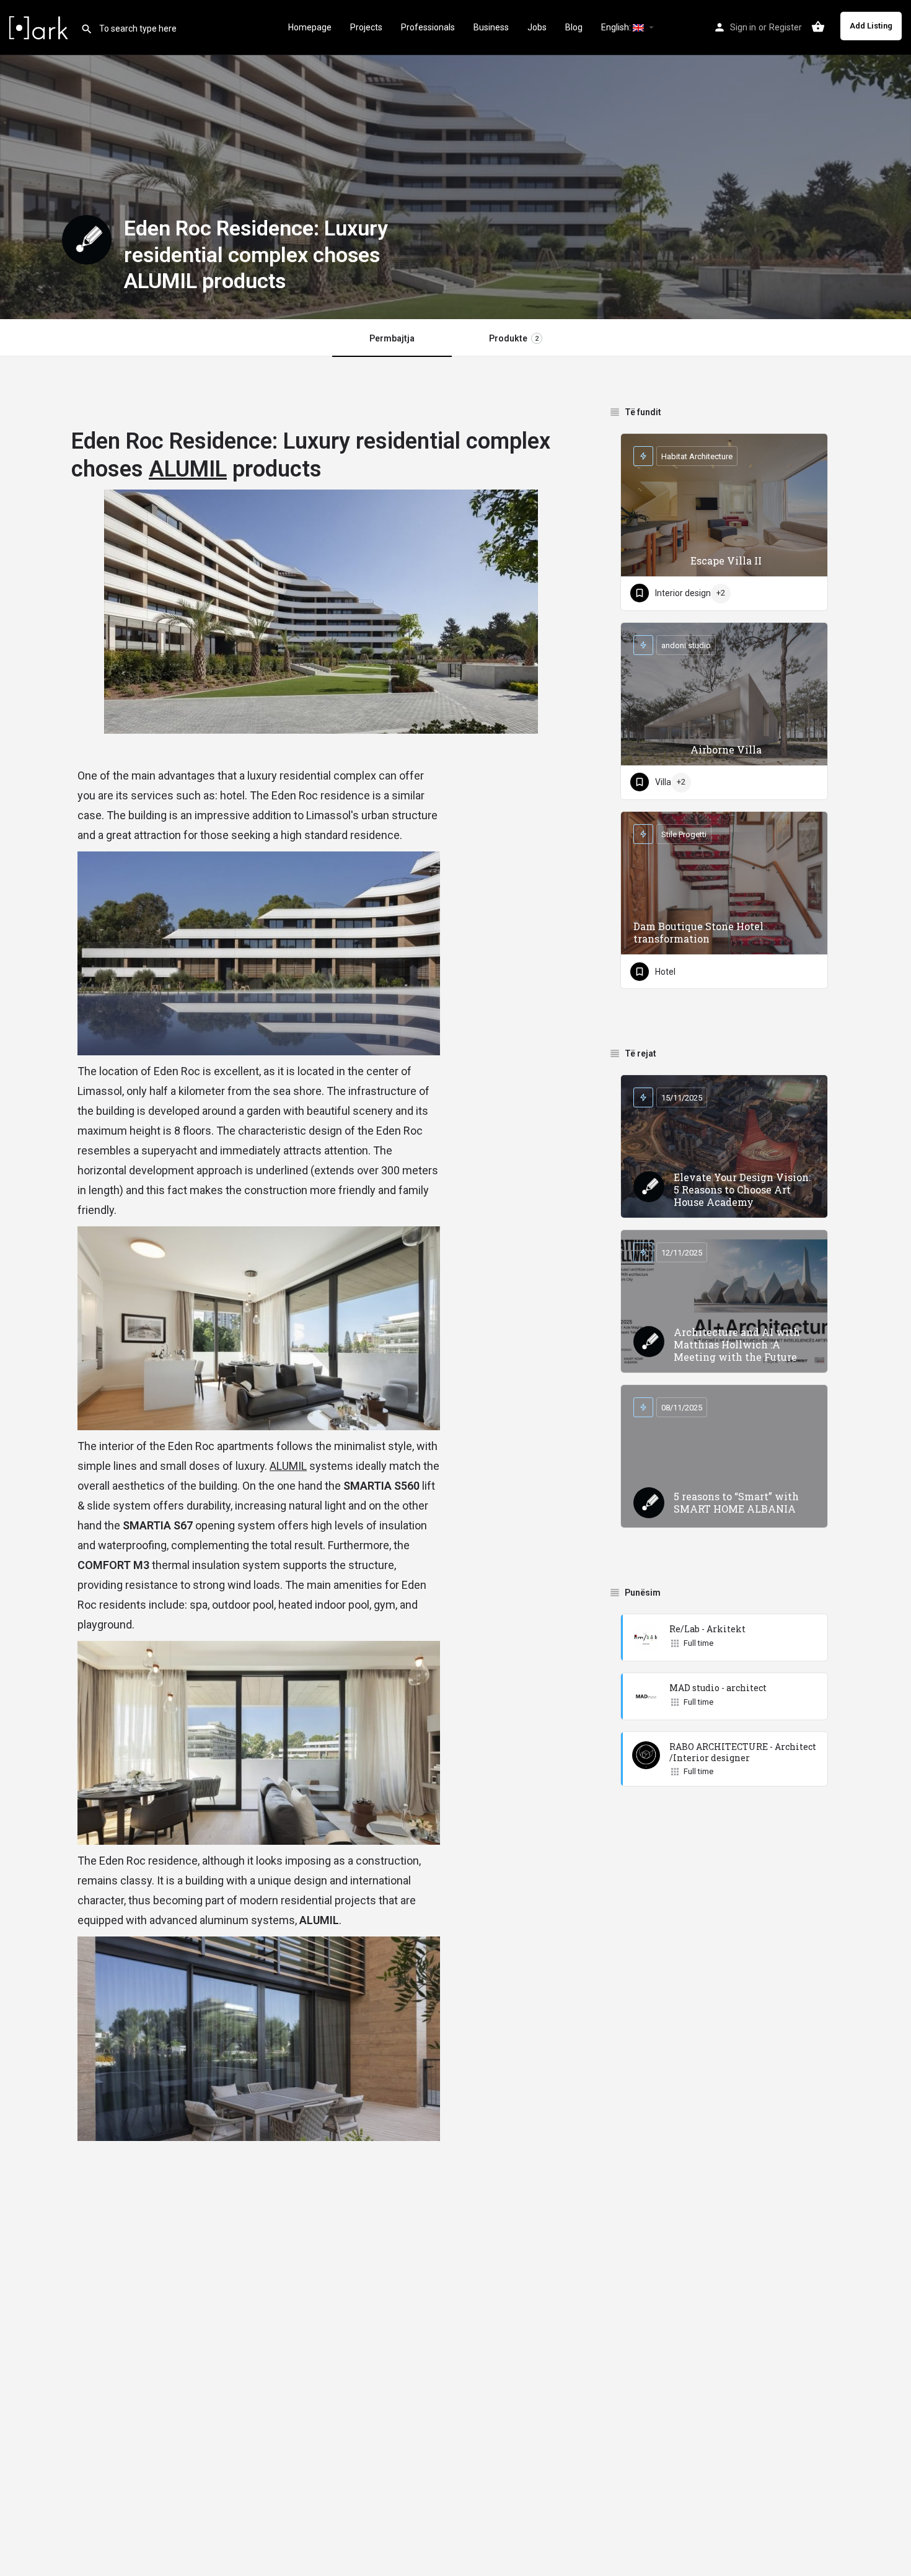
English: (617, 27)
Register (786, 27)
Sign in (743, 27)
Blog (574, 27)
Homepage (310, 27)
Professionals (428, 27)
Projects (366, 27)
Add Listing (871, 26)
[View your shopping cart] (818, 27)
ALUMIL (188, 469)
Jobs (537, 27)
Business (491, 27)
